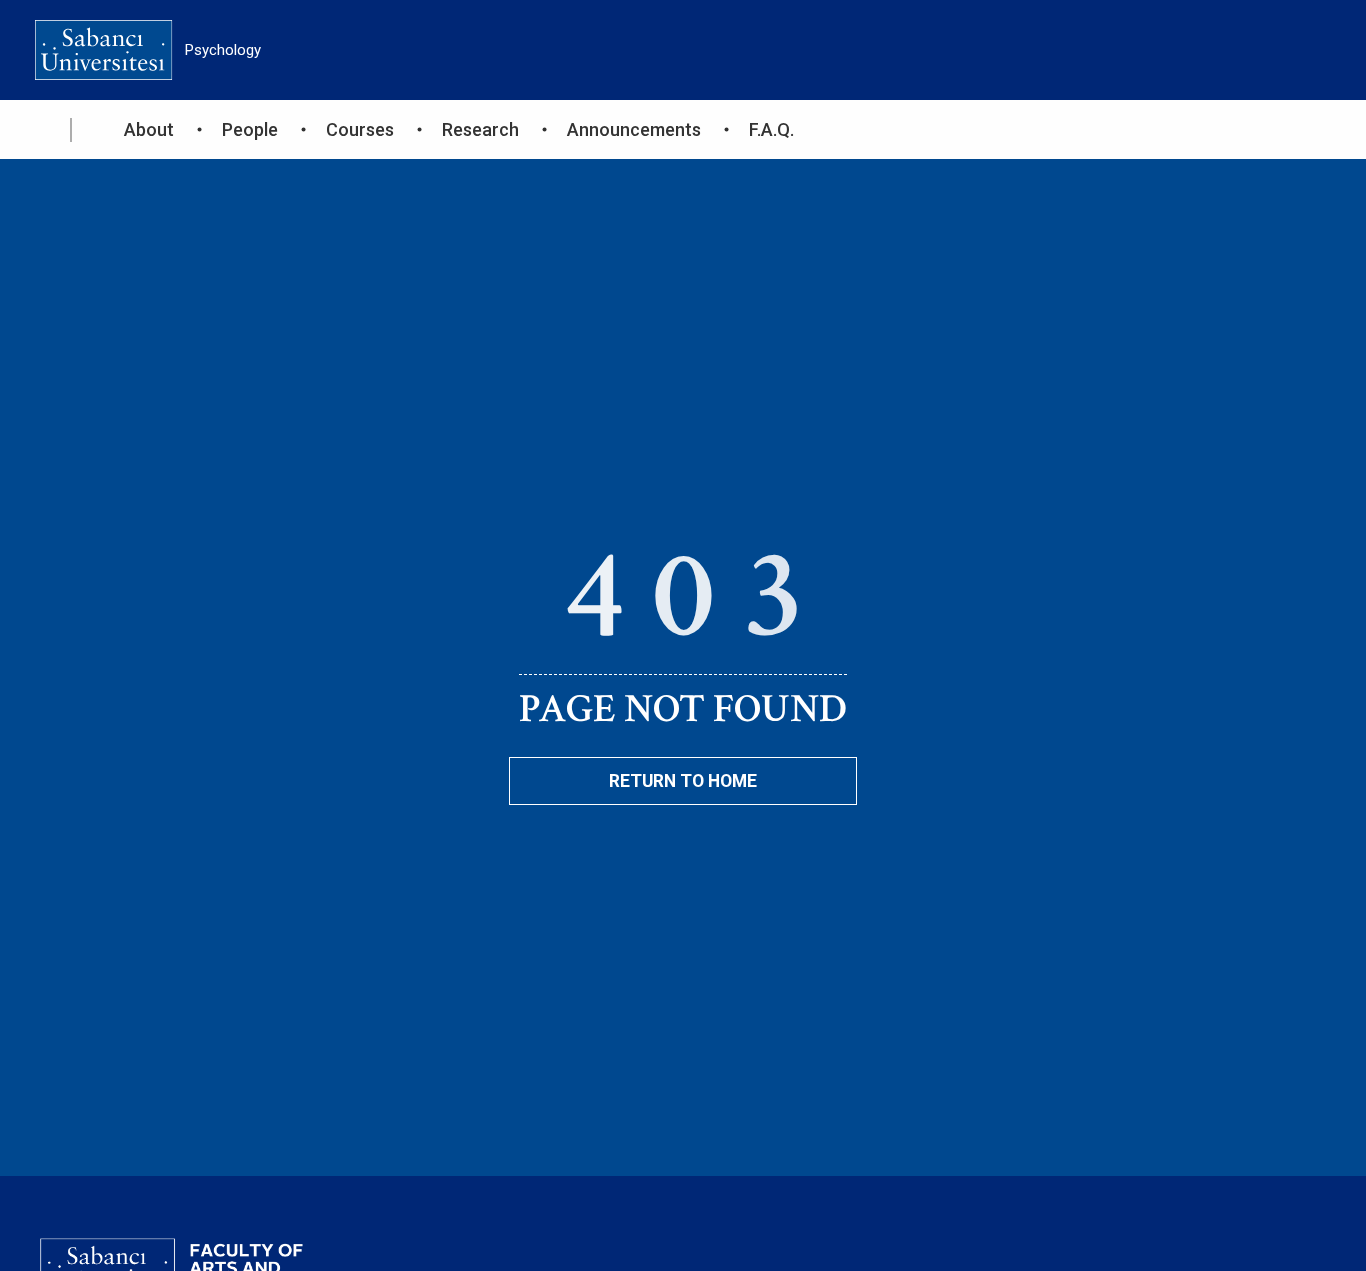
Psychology (223, 50)
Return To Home (683, 781)
